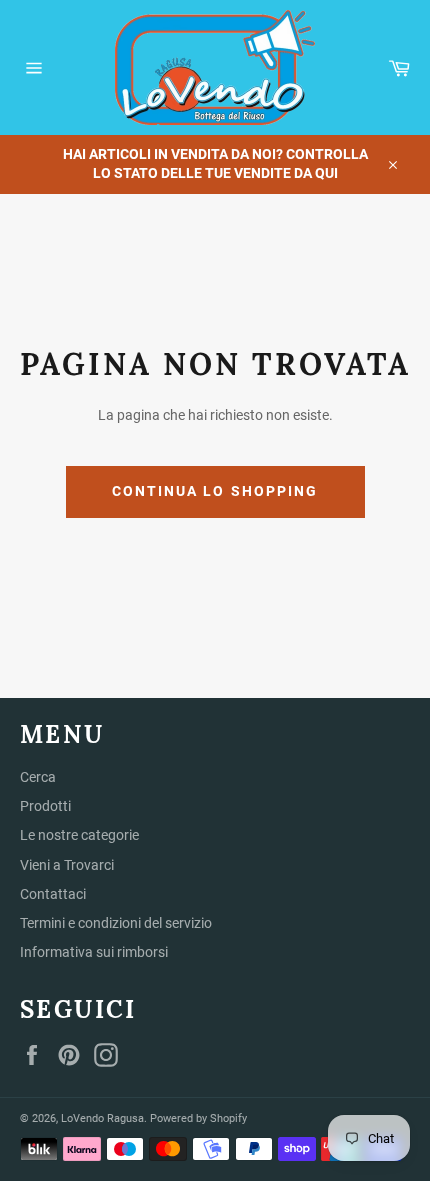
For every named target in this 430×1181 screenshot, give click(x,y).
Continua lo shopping (215, 491)
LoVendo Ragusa (102, 1118)
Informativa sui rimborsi (94, 952)
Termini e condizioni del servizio (116, 923)
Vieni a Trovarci (67, 865)
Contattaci (53, 894)
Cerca (38, 777)
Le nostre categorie (79, 835)
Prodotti (45, 806)
